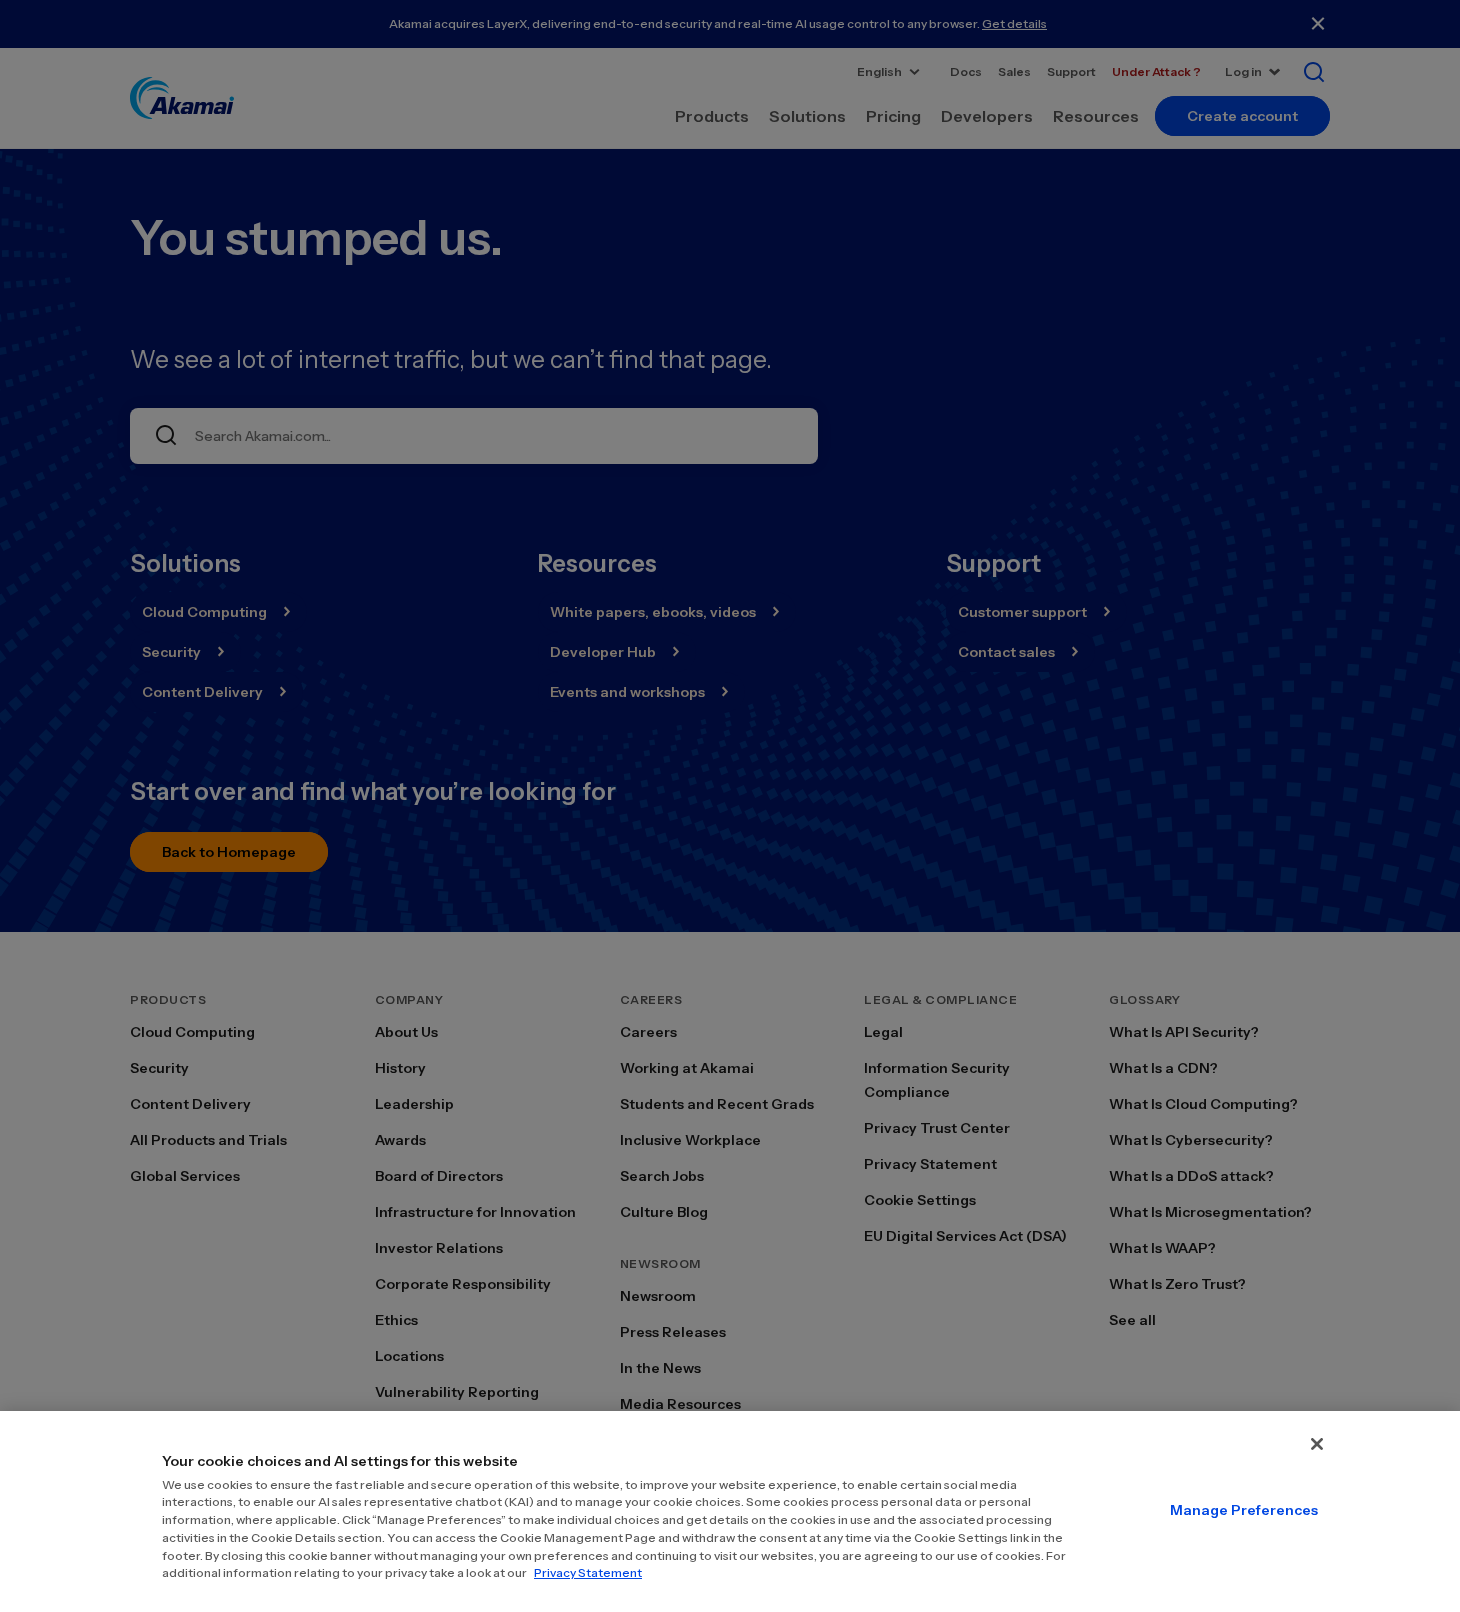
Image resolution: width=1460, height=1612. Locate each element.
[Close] (1317, 1444)
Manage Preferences (1244, 1510)
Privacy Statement (588, 1572)
